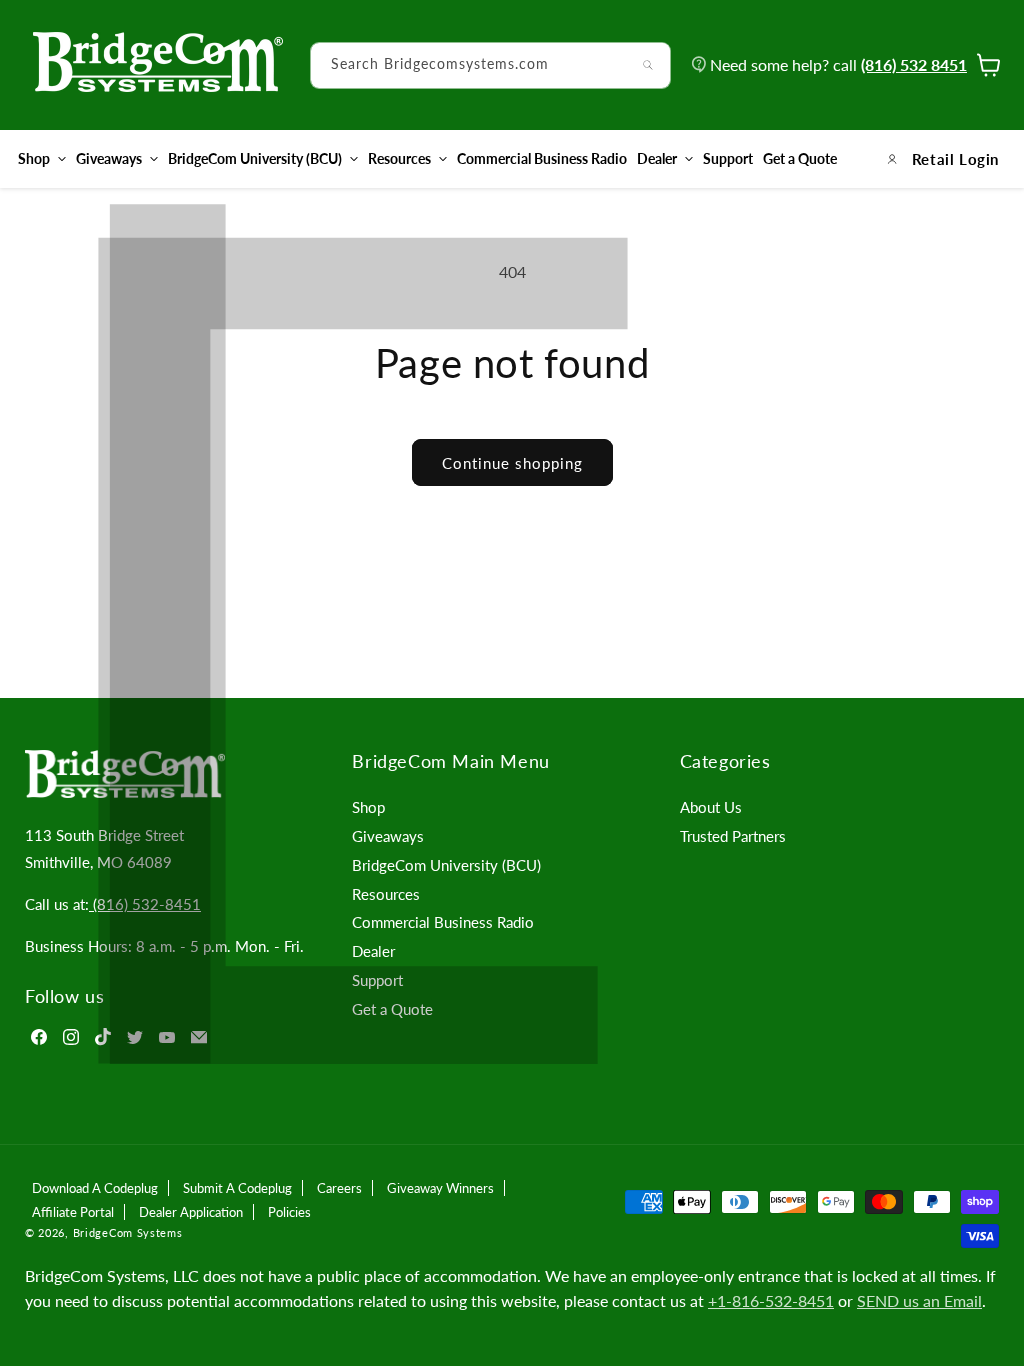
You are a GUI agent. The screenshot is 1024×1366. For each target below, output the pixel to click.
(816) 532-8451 (145, 904)
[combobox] (490, 65)
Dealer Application (191, 1212)
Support (377, 980)
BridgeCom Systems (128, 1232)
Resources (399, 158)
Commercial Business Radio (443, 922)
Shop (34, 158)
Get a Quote (392, 1009)
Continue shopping (512, 463)
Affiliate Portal (73, 1212)
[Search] (648, 65)
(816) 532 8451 (914, 64)
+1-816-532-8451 (771, 1300)
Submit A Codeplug (237, 1188)
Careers (339, 1188)
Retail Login (955, 159)
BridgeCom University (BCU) (255, 158)
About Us (711, 807)
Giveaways (109, 158)
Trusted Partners (733, 836)
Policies (289, 1212)
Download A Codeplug (95, 1188)
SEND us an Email (919, 1300)
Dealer (657, 158)
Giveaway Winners (440, 1188)
